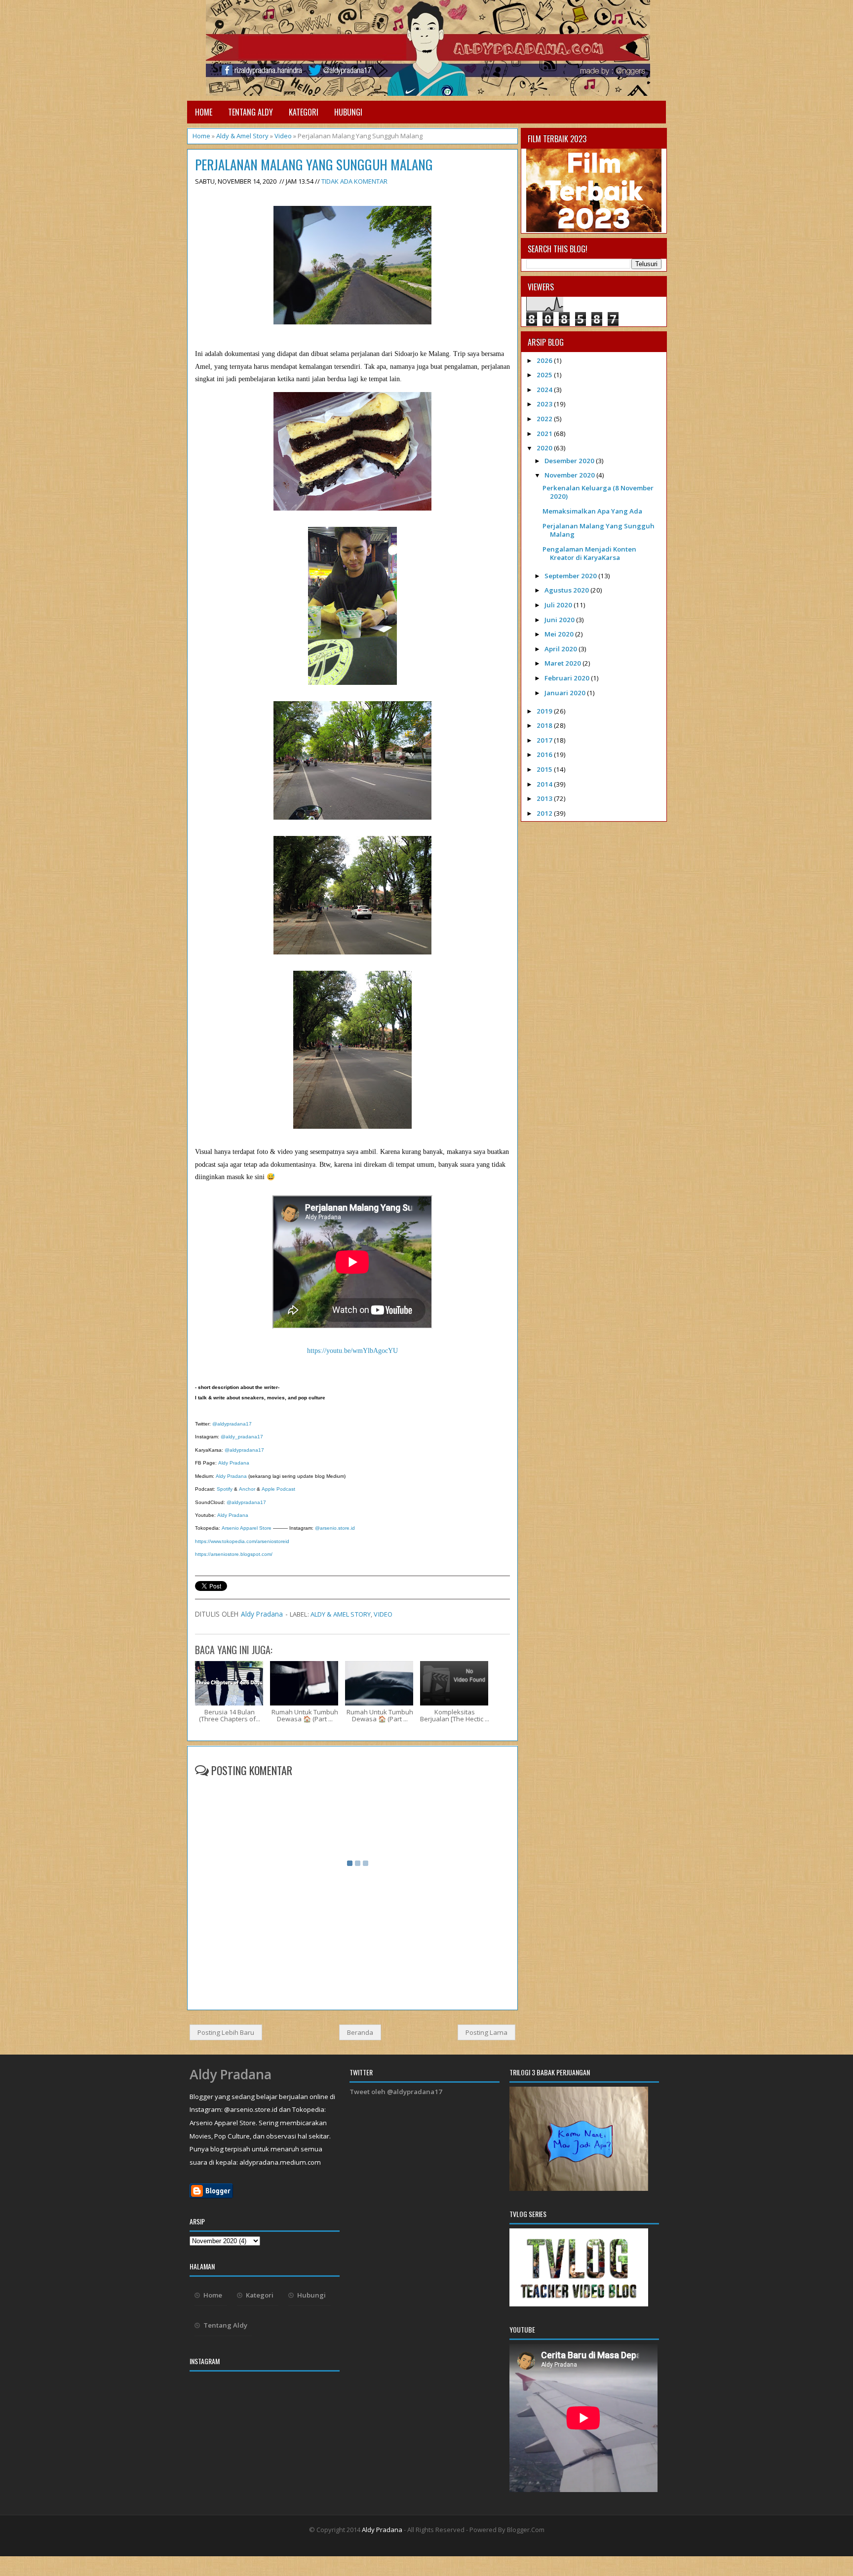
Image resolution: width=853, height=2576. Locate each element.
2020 (545, 448)
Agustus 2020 (567, 590)
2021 (545, 434)
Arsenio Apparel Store (247, 1528)
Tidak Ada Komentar (354, 181)
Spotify (225, 1489)
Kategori (304, 112)
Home (204, 112)
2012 (545, 813)
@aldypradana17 (231, 1424)
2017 (545, 740)
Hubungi (348, 112)
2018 (545, 725)
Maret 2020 (563, 663)
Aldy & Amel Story (242, 136)
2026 (545, 360)
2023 (545, 404)
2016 (545, 754)
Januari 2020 (566, 693)
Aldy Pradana (234, 1463)
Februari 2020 (568, 678)
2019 (545, 711)
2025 (545, 375)
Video (283, 136)
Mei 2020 (560, 634)
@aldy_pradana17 (242, 1437)
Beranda (360, 2032)
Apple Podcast (278, 1489)
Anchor (247, 1489)
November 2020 (570, 475)
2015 (545, 769)
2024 (545, 390)
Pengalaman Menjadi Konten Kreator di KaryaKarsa (589, 553)
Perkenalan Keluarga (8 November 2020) (598, 492)
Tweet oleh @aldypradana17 (396, 2092)
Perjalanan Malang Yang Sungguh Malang (314, 165)
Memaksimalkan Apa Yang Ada (592, 511)
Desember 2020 (570, 461)
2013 (545, 798)
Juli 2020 (559, 605)
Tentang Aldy (251, 112)
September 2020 (571, 576)
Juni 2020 (560, 620)
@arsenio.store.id (334, 1528)
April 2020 (562, 649)
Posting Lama (486, 2032)
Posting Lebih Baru (226, 2032)
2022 (545, 419)
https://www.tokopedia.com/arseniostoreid (242, 1541)
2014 (545, 784)
